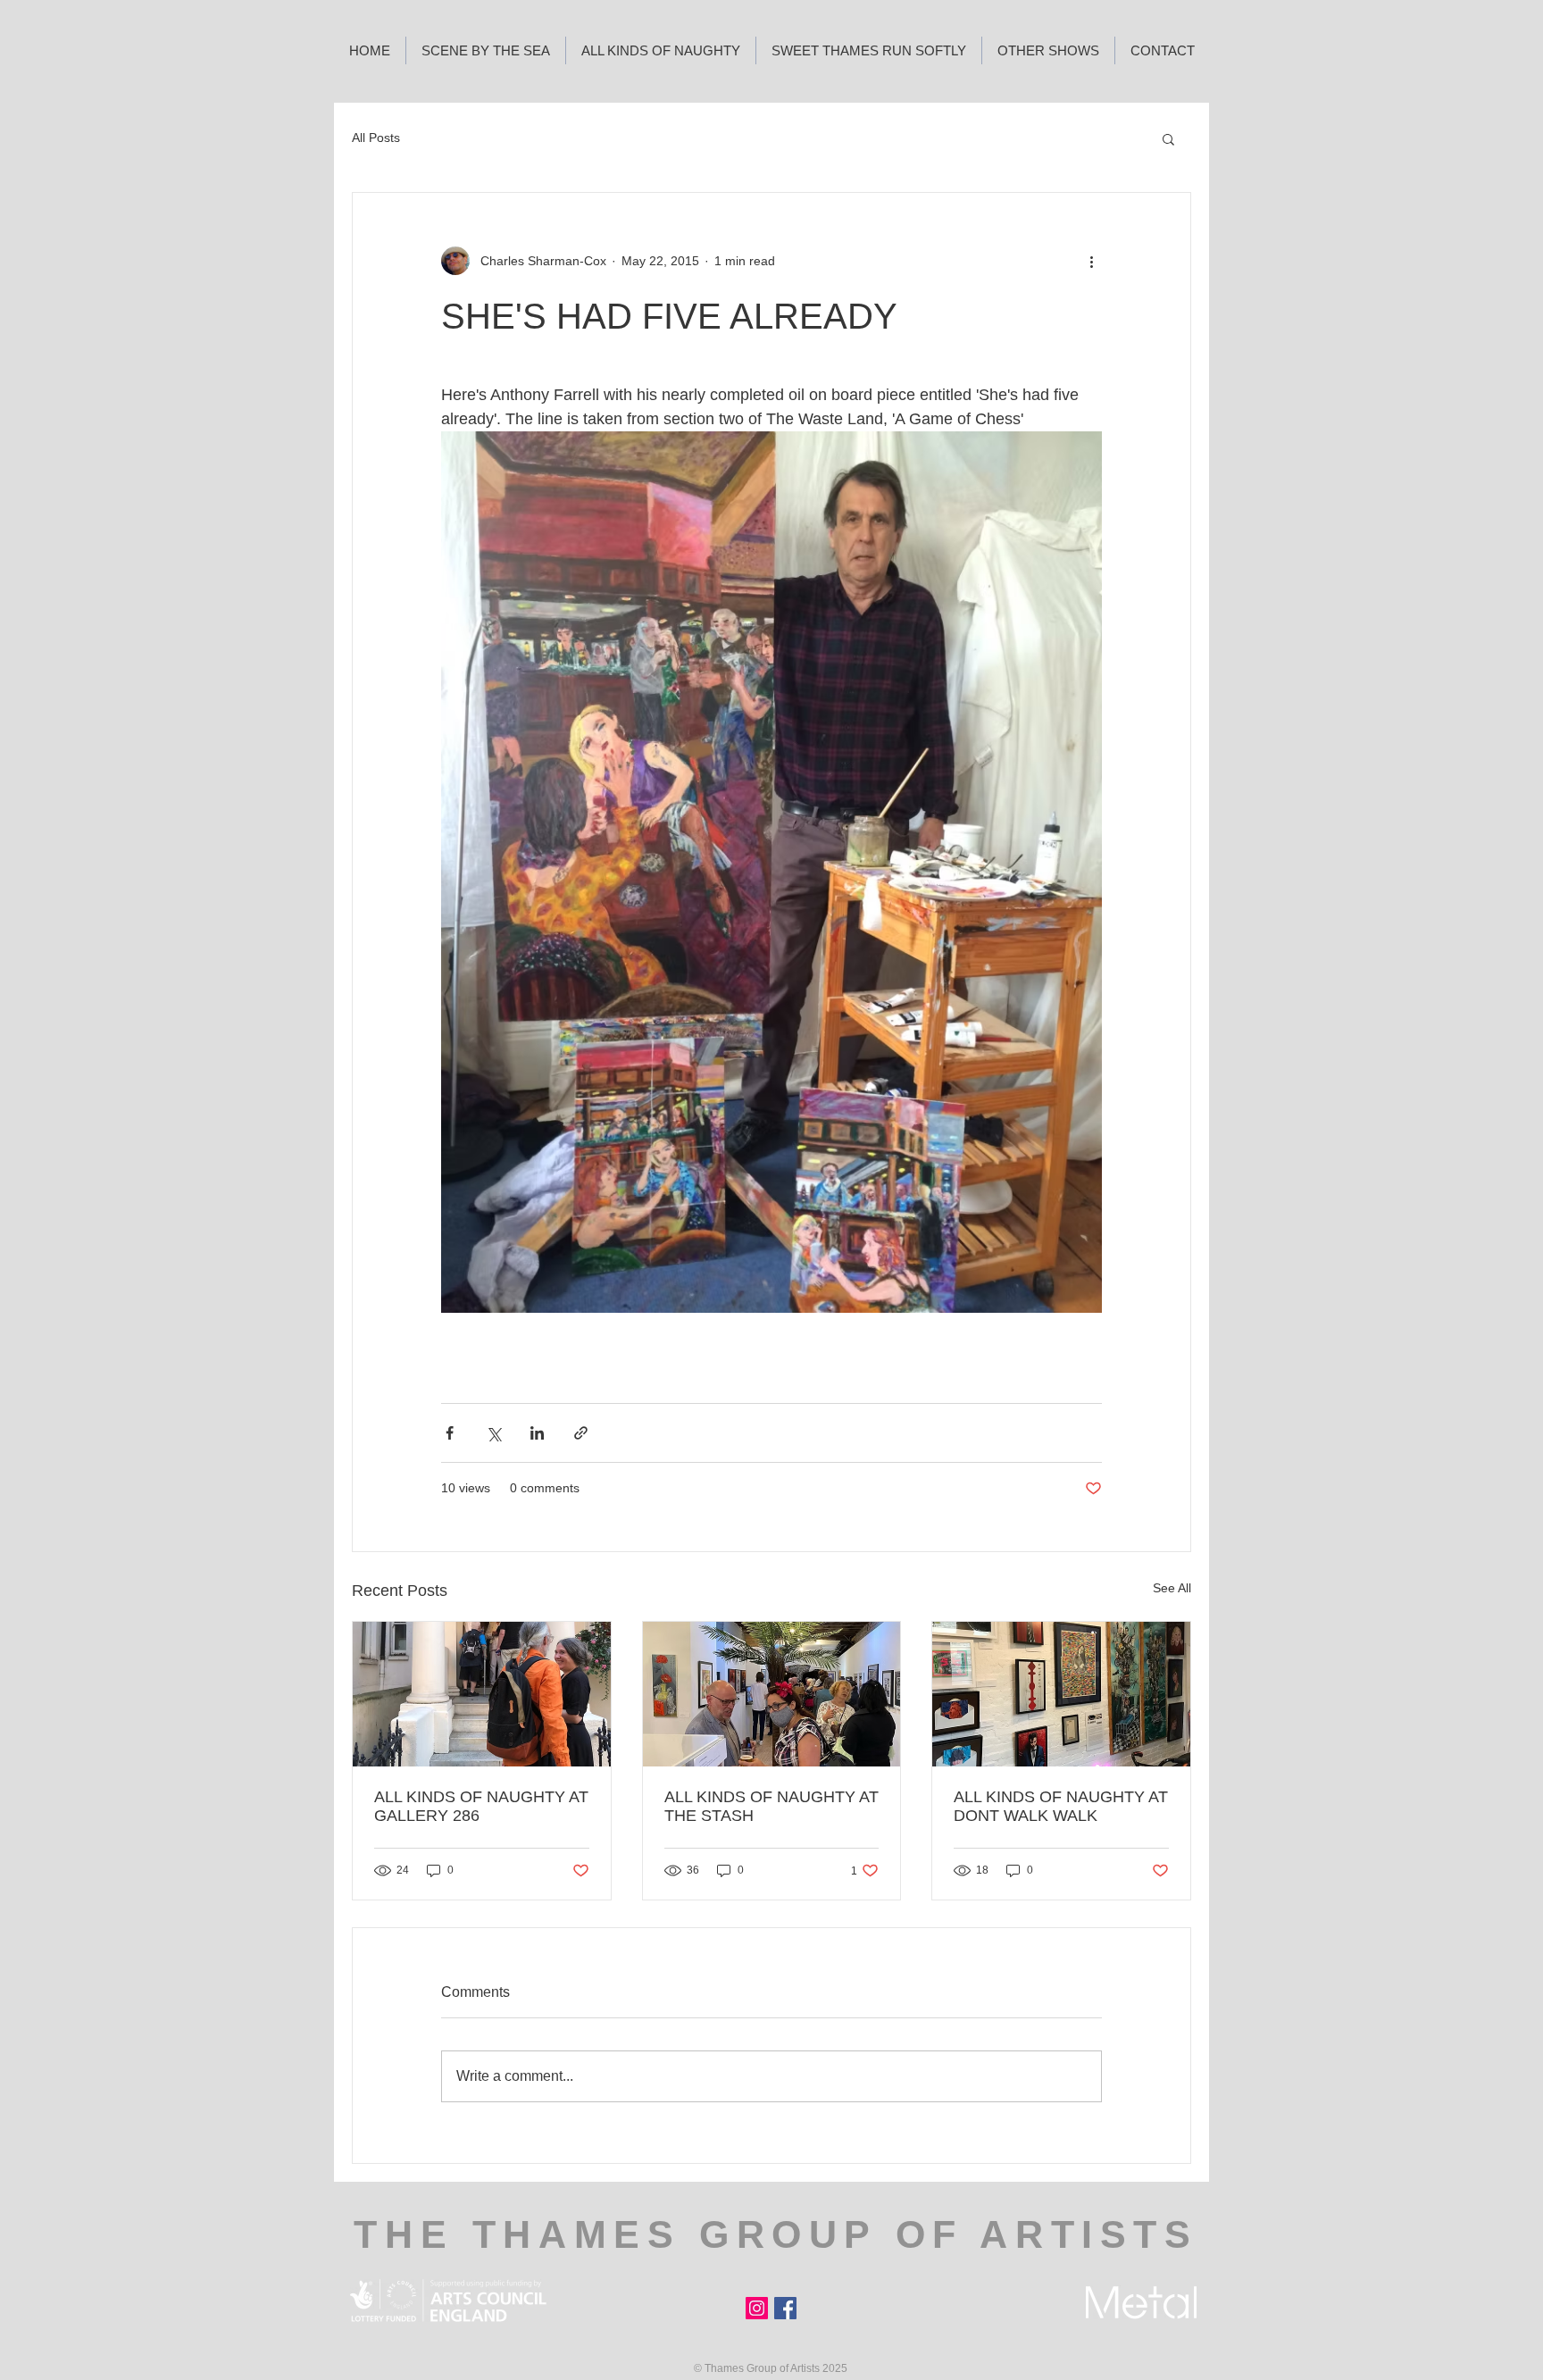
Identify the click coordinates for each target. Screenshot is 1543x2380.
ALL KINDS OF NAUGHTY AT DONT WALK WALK (1061, 1806)
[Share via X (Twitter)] (493, 1433)
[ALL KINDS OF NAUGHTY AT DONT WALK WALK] (1061, 1694)
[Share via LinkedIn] (537, 1433)
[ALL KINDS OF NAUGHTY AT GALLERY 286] (482, 1694)
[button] (1168, 138)
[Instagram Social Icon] (757, 2308)
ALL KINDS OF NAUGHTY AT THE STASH (771, 1806)
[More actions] (1091, 261)
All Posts (376, 138)
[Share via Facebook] (450, 1433)
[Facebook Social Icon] (785, 2308)
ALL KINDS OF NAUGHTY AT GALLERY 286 (481, 1806)
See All (1172, 1588)
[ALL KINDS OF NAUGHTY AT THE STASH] (772, 1694)
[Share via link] (581, 1433)
